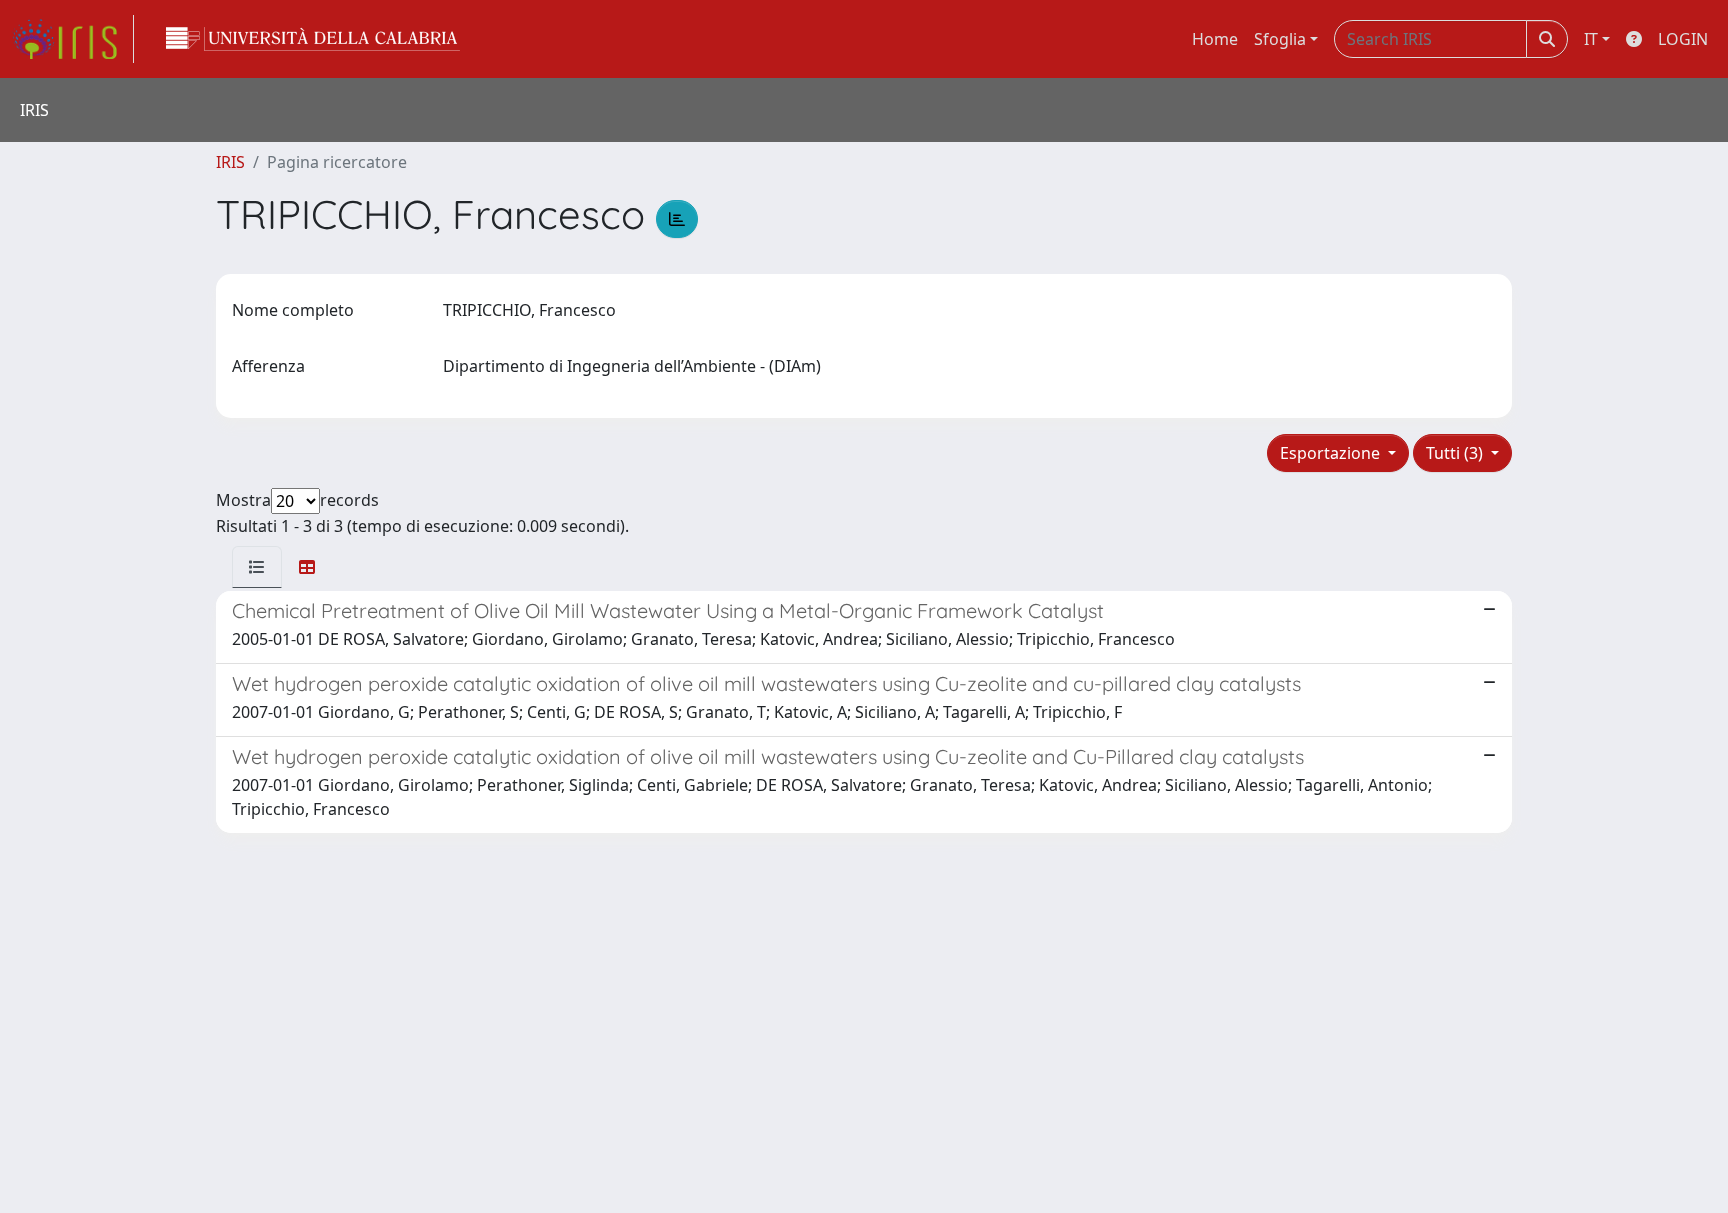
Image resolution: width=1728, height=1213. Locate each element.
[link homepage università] (313, 39)
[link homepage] (73, 39)
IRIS (230, 162)
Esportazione (1332, 453)
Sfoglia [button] (1280, 39)
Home (1215, 39)
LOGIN (1683, 39)
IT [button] (1591, 39)
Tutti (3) (1456, 453)
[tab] (257, 567)
